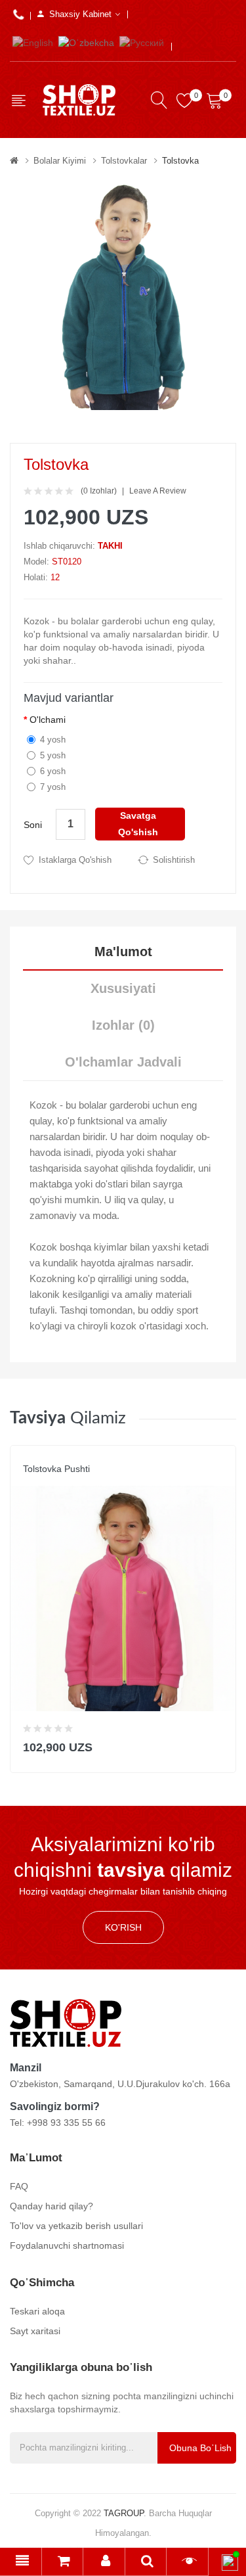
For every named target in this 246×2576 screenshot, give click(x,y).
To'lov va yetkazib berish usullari (76, 2226)
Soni (33, 825)
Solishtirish (174, 860)
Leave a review (158, 491)
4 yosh (53, 740)
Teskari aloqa (37, 2311)
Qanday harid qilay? (51, 2206)
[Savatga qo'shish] (217, 1744)
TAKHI (110, 546)
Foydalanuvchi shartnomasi (67, 2245)
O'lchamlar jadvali (123, 1062)
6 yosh (53, 771)
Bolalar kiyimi (60, 161)
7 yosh (53, 787)
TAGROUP (124, 2513)
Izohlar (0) (123, 1025)
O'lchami (48, 720)
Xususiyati (123, 988)
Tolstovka (180, 161)
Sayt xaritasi (35, 2331)
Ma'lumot (123, 952)
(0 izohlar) (99, 491)
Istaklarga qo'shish (75, 860)
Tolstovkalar (124, 161)
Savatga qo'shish (138, 824)
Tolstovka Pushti (56, 1469)
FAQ (19, 2186)
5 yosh (53, 755)
